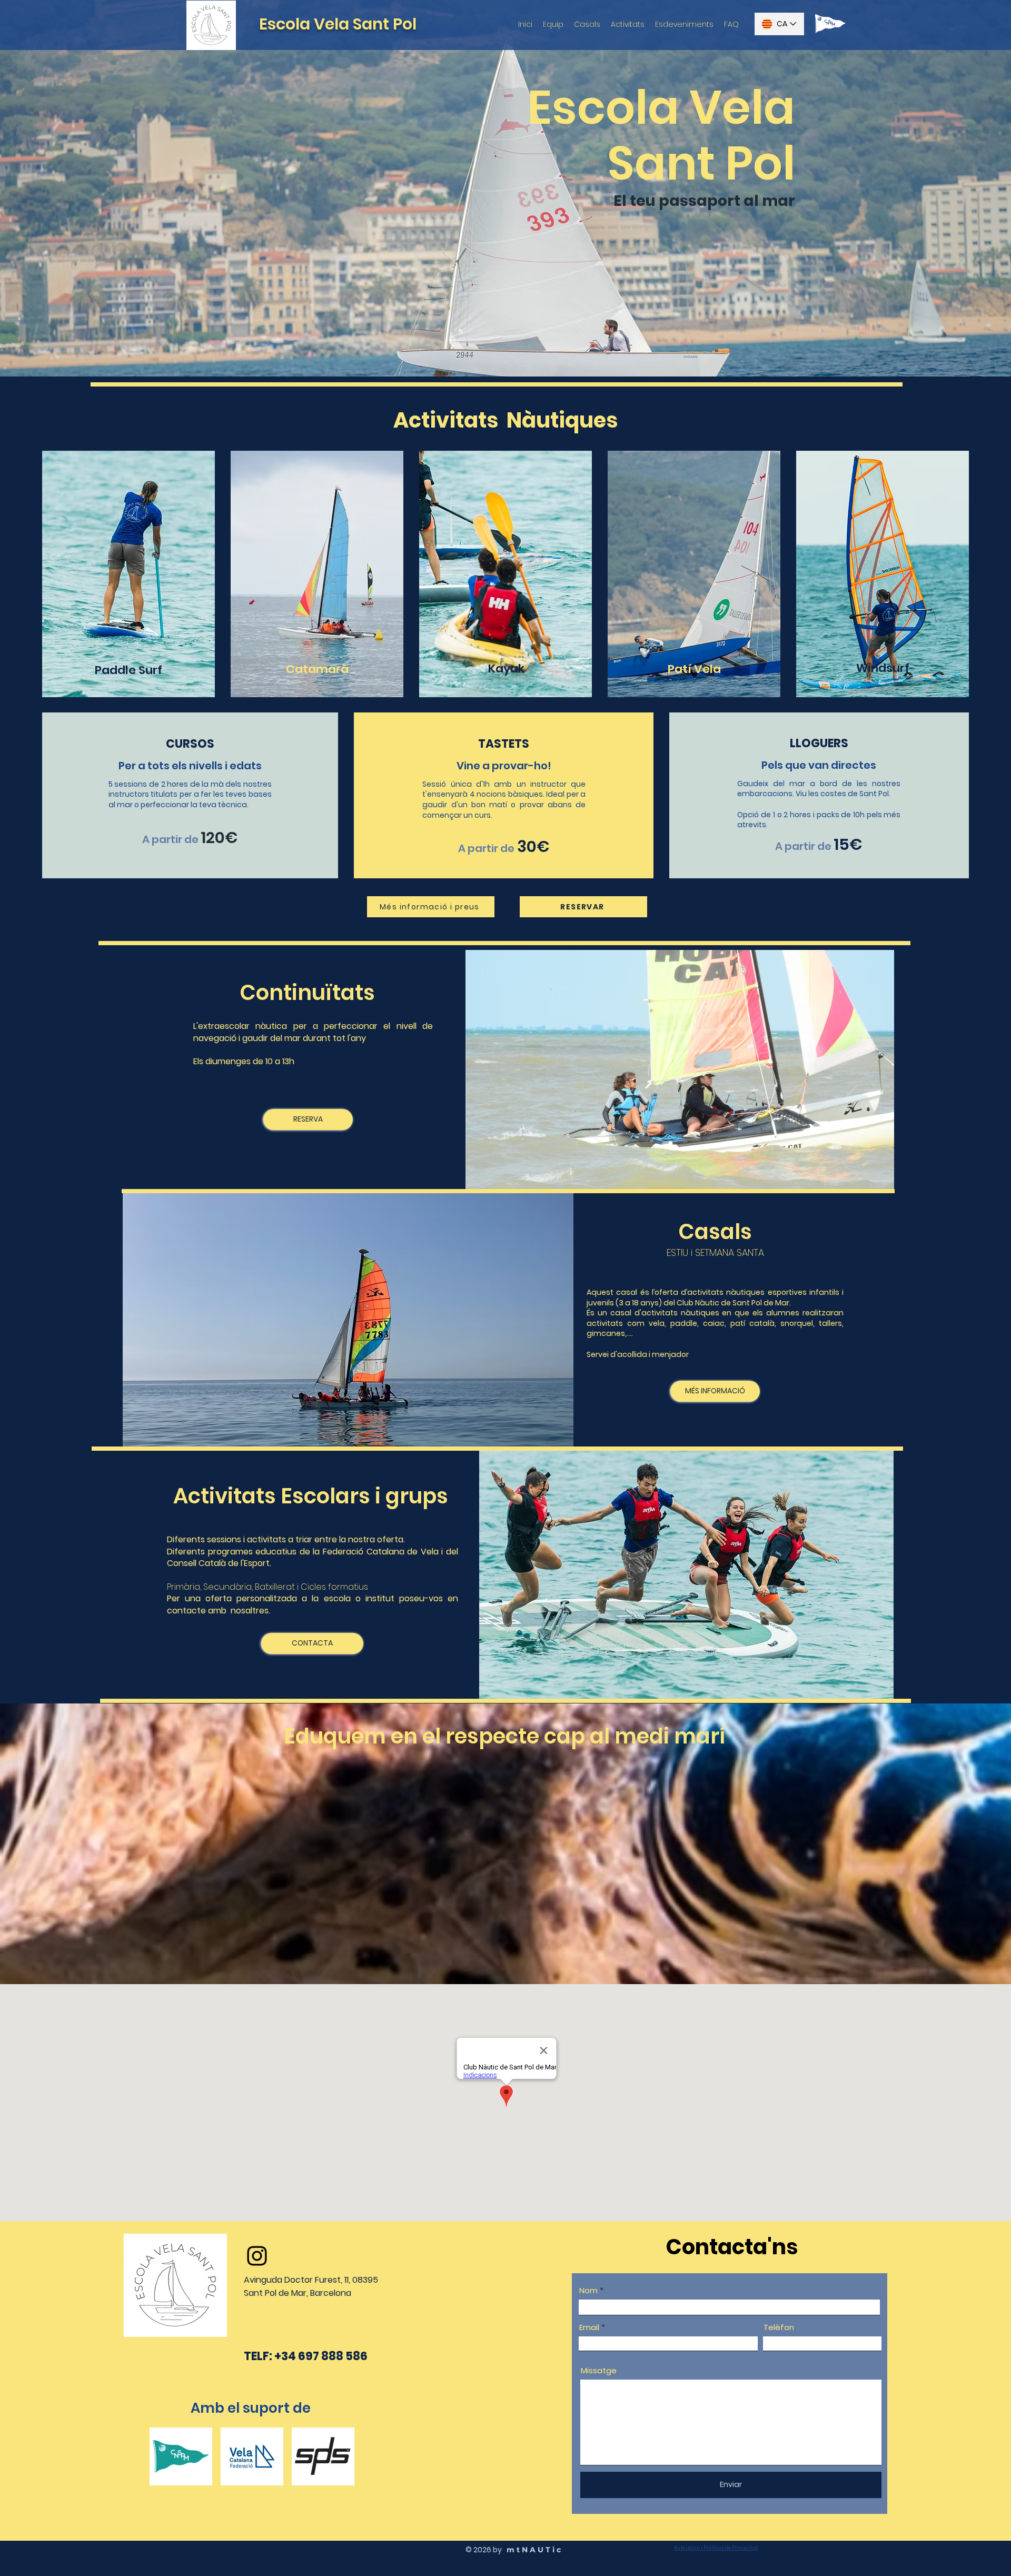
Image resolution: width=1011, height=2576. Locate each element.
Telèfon (779, 2327)
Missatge (599, 2370)
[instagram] (257, 2256)
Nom (588, 2290)
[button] (431, 907)
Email (589, 2327)
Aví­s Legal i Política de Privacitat (716, 2548)
